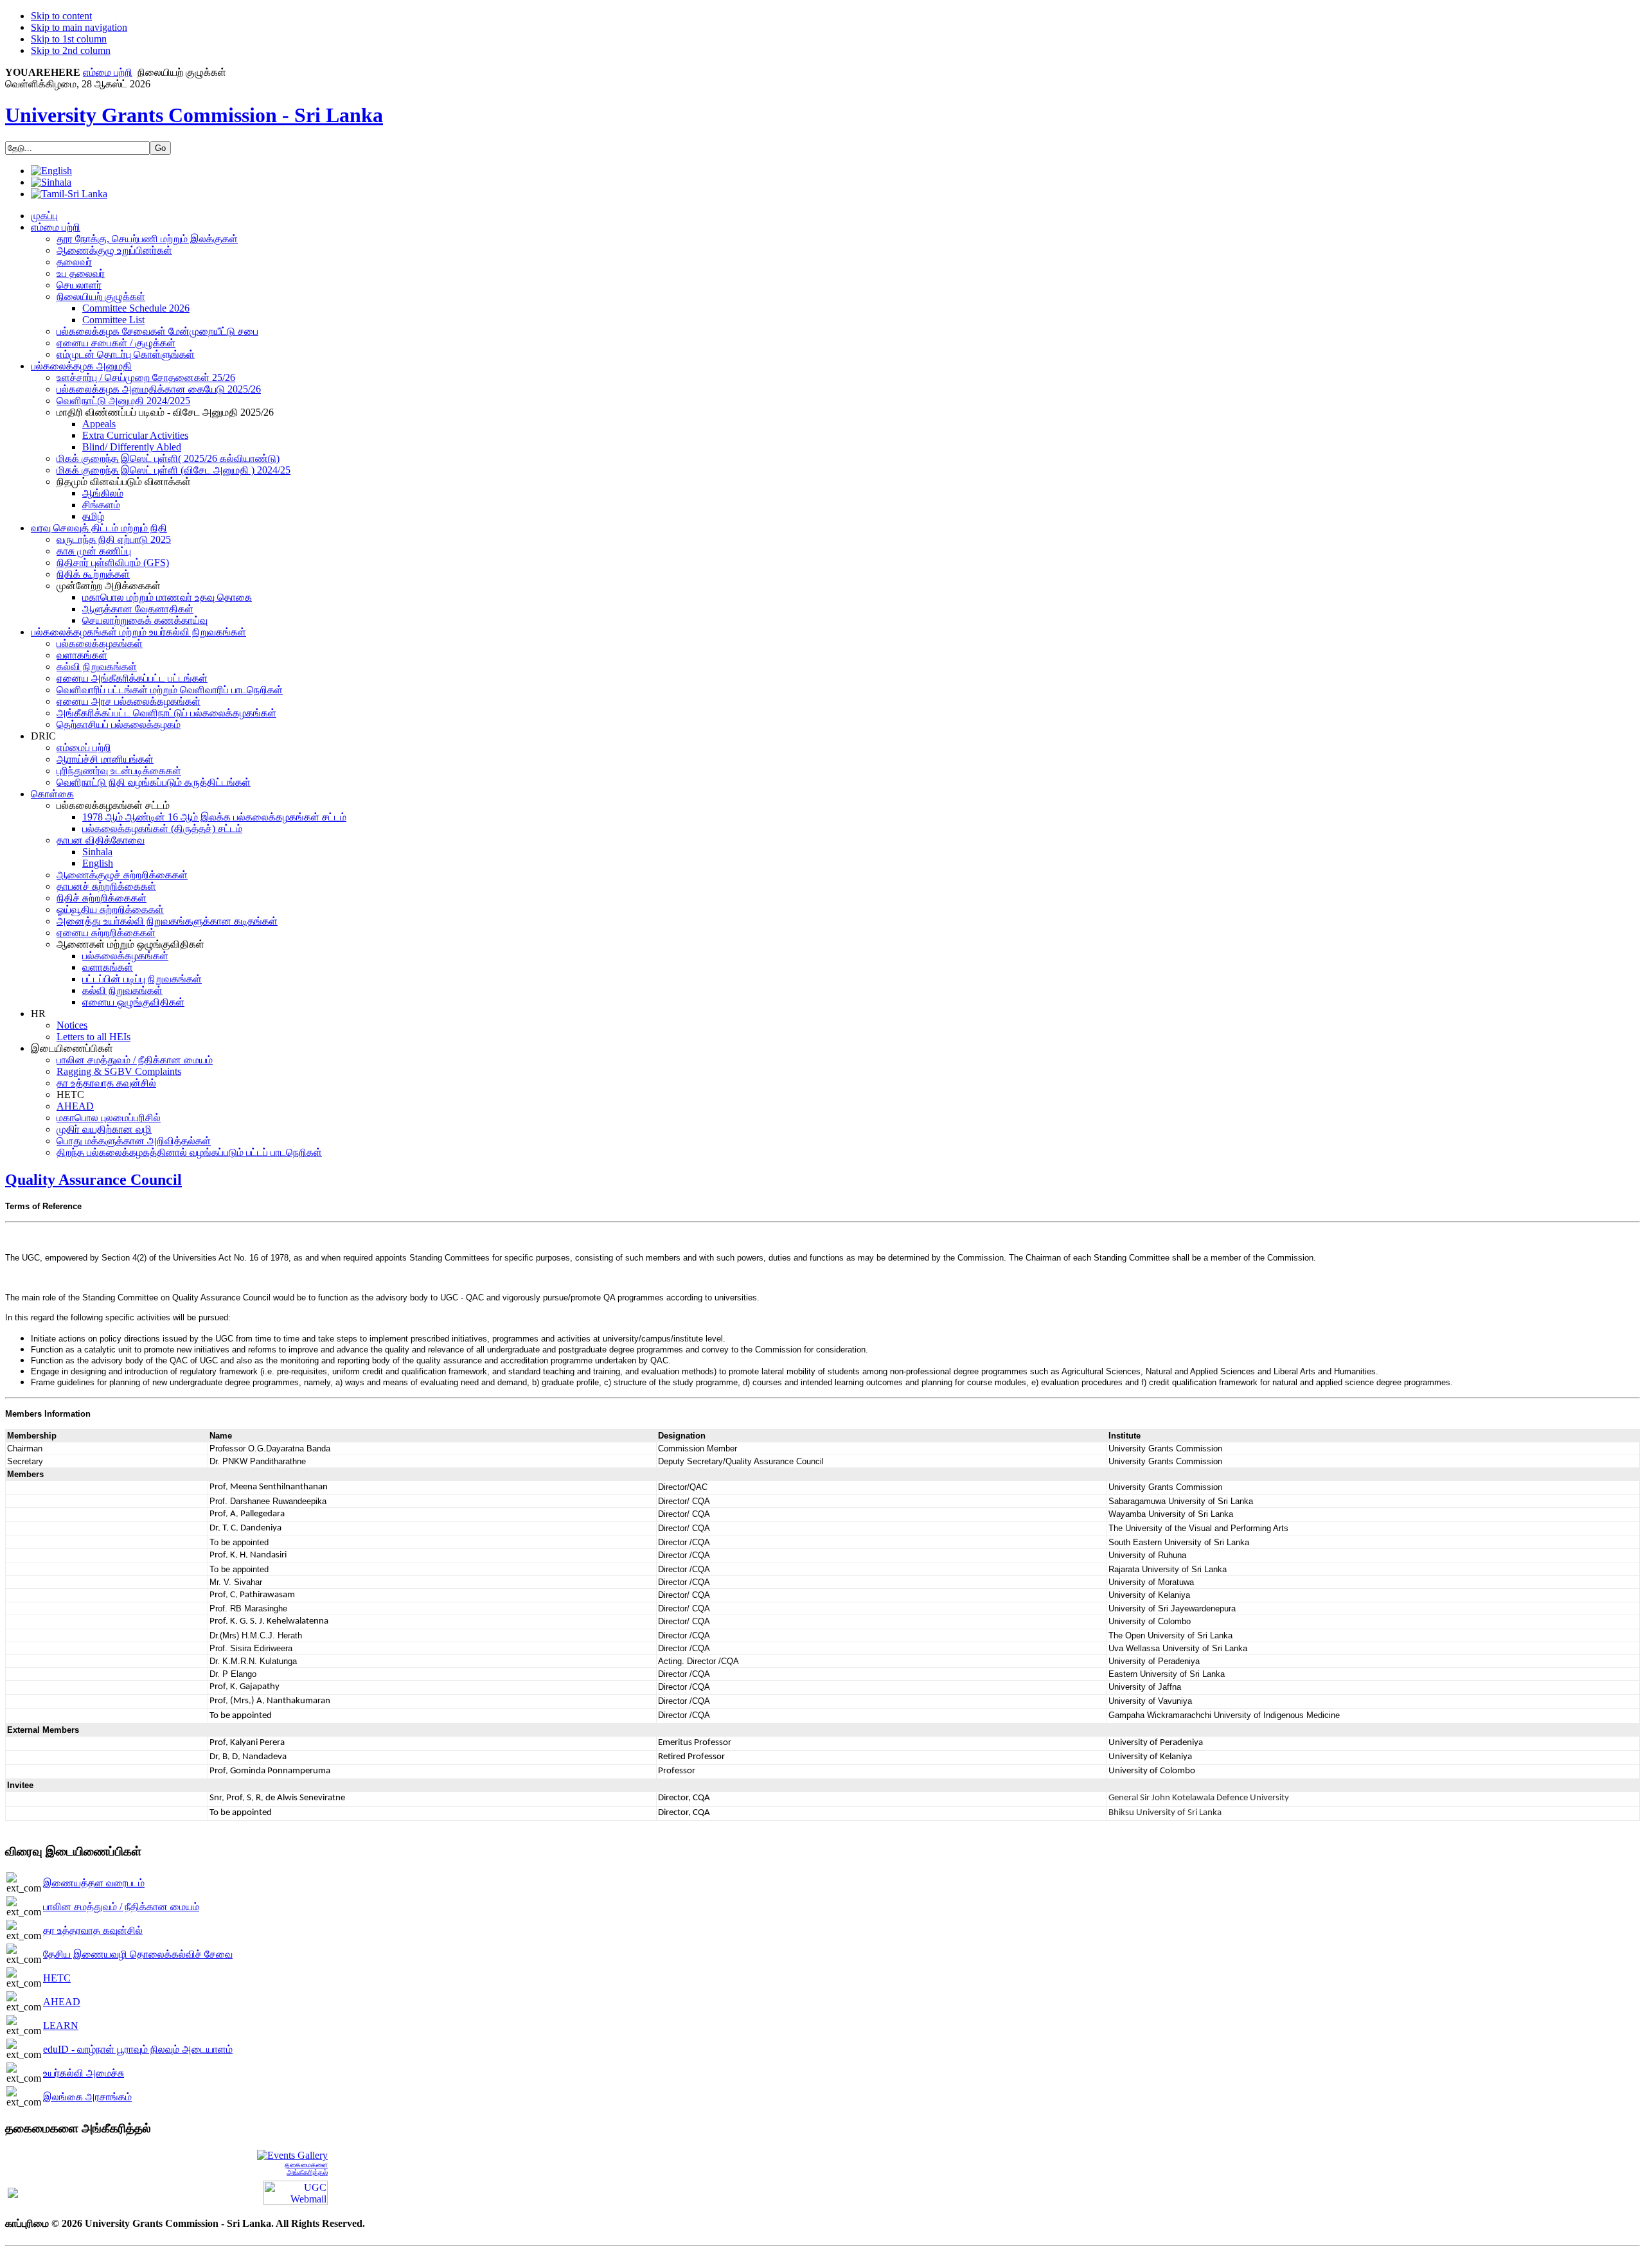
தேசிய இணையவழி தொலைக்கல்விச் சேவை (138, 1954)
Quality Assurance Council (93, 1180)
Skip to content (61, 16)
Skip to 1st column (69, 39)
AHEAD (62, 2002)
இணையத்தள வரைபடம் (94, 1883)
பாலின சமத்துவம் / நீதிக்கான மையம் (121, 1907)
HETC (57, 1978)
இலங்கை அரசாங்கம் (87, 2097)
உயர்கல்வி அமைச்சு (84, 2073)
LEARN (61, 2025)
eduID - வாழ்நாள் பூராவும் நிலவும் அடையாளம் (138, 2049)
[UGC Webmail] (296, 2192)
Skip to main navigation (79, 27)
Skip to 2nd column (71, 50)
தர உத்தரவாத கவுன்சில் (93, 1930)
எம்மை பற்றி (108, 72)
